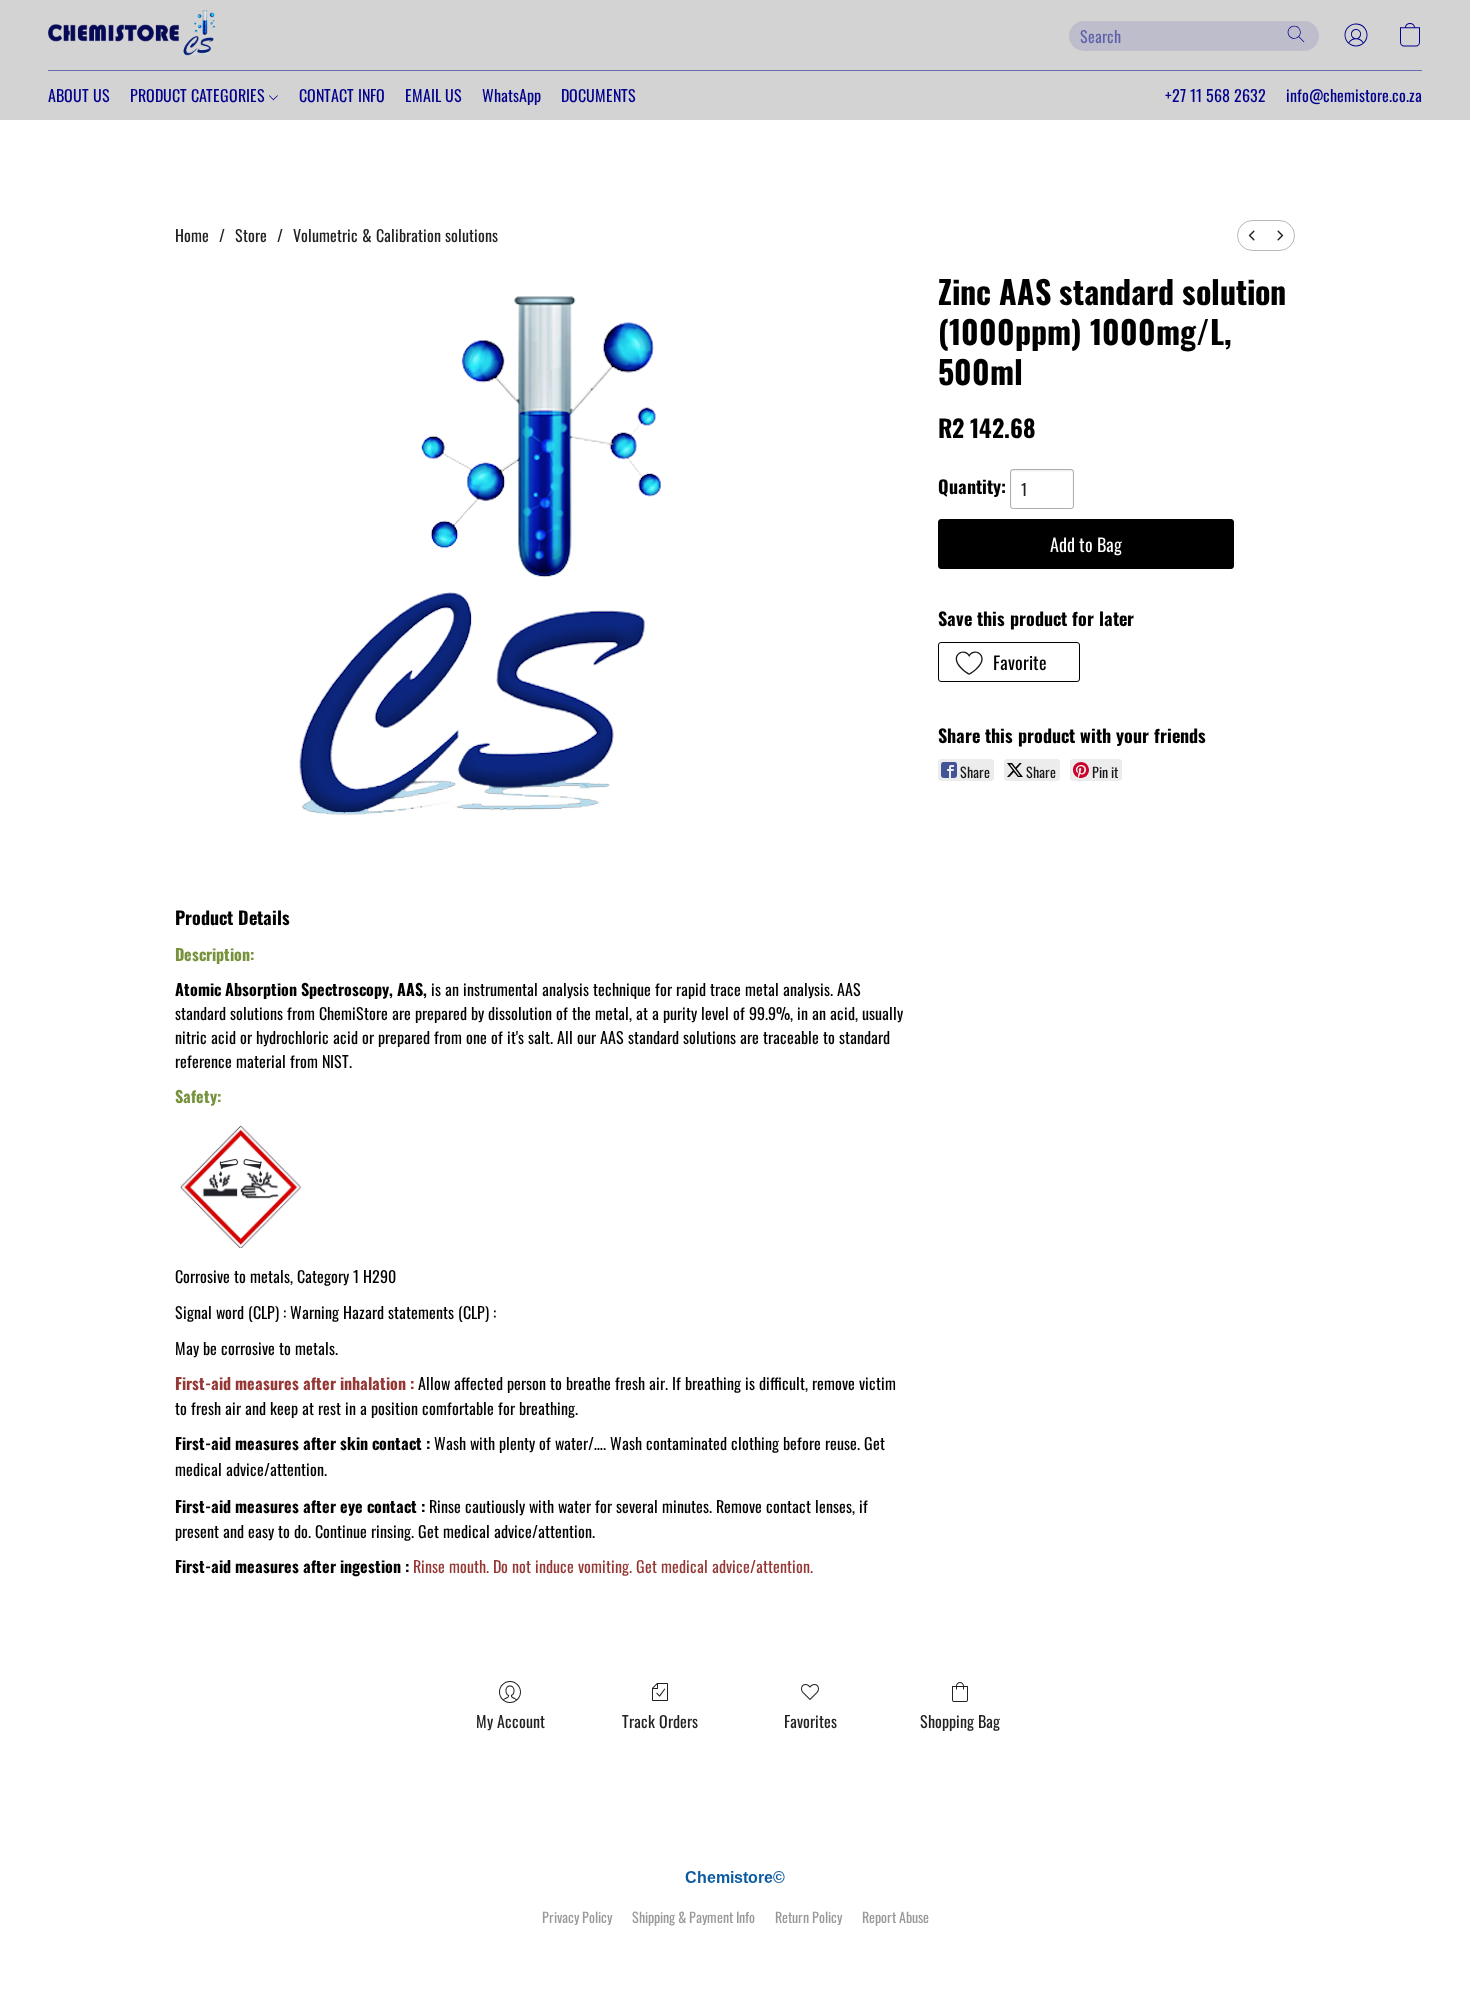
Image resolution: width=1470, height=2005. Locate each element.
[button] (133, 35)
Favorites (810, 1721)
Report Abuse (895, 1917)
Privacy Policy (577, 1917)
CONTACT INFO (342, 95)
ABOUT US (79, 95)
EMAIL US (433, 95)
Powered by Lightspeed (735, 1952)
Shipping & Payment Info (693, 1917)
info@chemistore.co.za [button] (1354, 95)
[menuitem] (1252, 235)
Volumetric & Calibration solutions (395, 235)
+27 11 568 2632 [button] (1215, 95)
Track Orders (660, 1721)
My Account (510, 1721)
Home (192, 235)
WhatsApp (511, 95)
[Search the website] (1296, 34)
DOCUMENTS (598, 95)
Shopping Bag (960, 1721)
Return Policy (808, 1917)
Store (251, 235)
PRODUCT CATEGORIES (199, 95)
